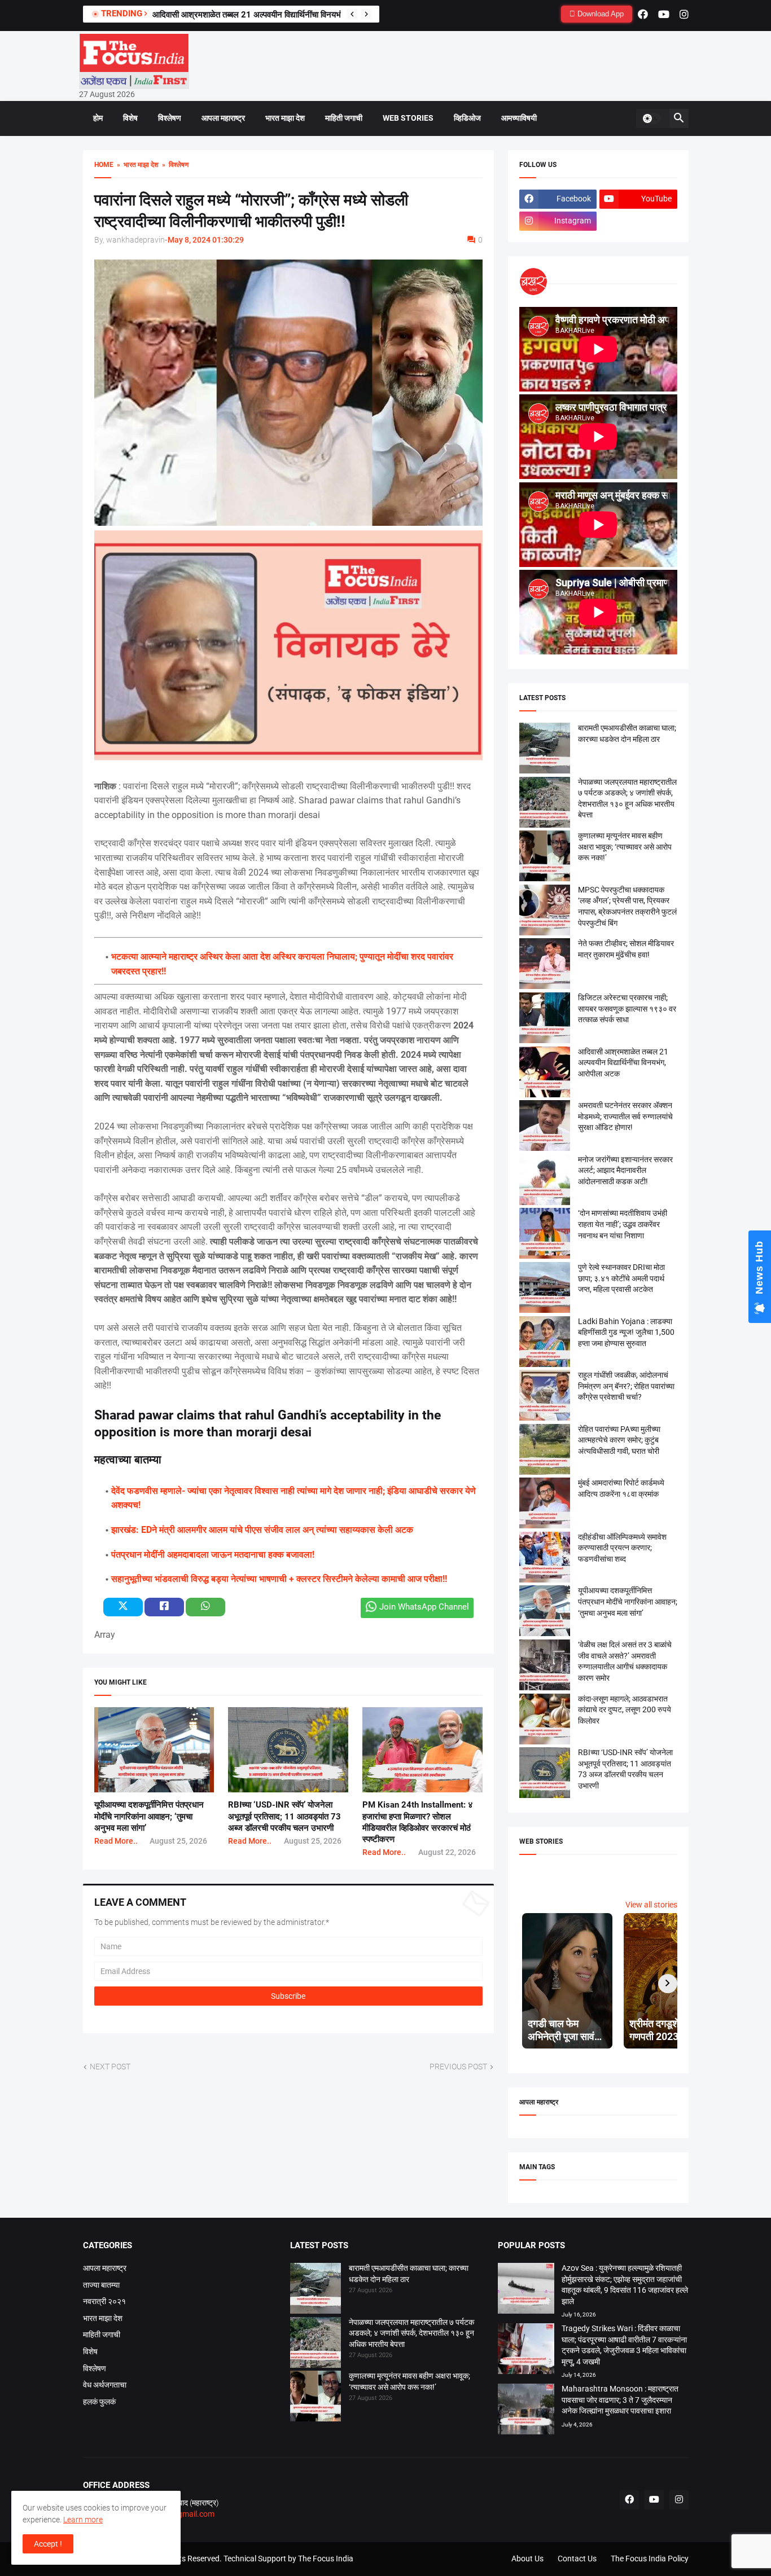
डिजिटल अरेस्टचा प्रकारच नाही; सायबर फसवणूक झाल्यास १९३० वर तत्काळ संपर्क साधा (627, 1008)
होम (98, 118)
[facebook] (643, 14)
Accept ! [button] (48, 2544)
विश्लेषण (170, 118)
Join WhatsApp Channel (424, 1607)
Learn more (83, 2520)
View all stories (651, 1905)
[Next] (366, 14)
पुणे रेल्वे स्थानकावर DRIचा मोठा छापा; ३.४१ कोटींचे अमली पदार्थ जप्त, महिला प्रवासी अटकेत (621, 1278)
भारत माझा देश (285, 118)
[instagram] (684, 14)
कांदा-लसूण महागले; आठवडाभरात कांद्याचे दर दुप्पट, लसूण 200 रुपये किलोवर (625, 1710)
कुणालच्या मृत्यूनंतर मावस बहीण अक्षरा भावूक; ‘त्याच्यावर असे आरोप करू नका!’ (625, 847)
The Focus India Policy (650, 2559)
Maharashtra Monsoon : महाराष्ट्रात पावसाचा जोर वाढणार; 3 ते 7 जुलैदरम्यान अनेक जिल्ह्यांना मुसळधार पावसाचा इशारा (620, 2400)
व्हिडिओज (467, 118)
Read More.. (116, 1841)
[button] (651, 118)
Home (104, 165)
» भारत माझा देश (136, 165)
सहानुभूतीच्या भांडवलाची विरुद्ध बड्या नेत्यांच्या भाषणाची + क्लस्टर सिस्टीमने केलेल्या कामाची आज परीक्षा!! (279, 1579)
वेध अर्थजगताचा (105, 2385)
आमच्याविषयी (519, 118)
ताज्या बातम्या (101, 2285)
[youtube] (664, 14)
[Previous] (352, 14)
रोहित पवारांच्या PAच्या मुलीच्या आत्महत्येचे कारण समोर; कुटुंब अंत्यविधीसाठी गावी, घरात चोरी (619, 1440)
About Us (527, 2559)
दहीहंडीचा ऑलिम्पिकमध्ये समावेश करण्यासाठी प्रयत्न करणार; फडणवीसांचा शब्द (622, 1548)
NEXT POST (110, 2067)
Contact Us (577, 2559)
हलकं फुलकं (99, 2402)
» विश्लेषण (174, 165)
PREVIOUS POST (458, 2067)
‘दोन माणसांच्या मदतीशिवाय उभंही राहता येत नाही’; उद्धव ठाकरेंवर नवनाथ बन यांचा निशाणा (623, 1224)
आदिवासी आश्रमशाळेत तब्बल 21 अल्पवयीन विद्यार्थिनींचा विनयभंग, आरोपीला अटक (274, 15)
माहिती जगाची (344, 118)
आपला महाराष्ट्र (223, 118)
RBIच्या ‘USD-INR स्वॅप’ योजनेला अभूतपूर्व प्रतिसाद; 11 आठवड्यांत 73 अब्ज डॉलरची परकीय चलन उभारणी (284, 1816)
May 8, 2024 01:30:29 (206, 240)
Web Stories (408, 118)
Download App (599, 14)
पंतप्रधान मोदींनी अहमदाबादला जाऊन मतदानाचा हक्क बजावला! (213, 1555)
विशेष (130, 118)
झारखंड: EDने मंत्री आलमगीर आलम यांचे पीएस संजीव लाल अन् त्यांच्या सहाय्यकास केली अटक (262, 1530)
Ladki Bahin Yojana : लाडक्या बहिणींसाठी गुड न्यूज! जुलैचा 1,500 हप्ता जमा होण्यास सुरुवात (626, 1332)
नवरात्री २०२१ (104, 2301)
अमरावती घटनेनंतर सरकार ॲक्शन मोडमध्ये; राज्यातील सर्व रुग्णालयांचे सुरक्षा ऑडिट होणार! (625, 1116)
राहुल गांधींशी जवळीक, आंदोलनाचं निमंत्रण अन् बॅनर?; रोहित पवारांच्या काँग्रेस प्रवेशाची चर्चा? (626, 1386)
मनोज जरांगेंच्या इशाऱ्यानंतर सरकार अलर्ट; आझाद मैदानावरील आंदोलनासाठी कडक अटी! (625, 1170)
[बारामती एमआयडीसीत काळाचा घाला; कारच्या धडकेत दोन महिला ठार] (316, 2290)
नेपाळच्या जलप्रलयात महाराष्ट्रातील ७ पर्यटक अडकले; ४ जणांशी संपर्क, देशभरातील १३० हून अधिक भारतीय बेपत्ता (411, 2333)
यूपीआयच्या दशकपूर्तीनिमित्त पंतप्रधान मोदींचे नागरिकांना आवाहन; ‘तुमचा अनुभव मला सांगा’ (149, 1816)
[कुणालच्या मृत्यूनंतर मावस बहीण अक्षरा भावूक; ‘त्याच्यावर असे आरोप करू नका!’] (316, 2398)
